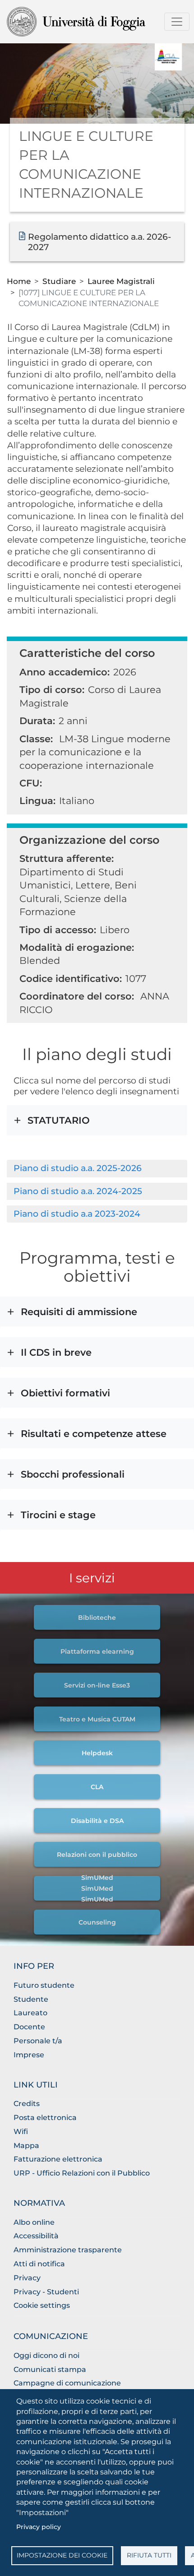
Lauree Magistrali (121, 281)
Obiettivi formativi (93, 1403)
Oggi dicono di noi (46, 2355)
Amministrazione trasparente (68, 2250)
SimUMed (97, 1878)
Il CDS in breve (93, 1362)
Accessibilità (36, 2236)
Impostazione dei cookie (62, 2555)
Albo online (34, 2222)
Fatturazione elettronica (58, 2159)
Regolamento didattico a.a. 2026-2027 (99, 242)
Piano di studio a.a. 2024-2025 (78, 1191)
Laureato (30, 2013)
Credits (27, 2104)
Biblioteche (97, 1618)
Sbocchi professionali (92, 1484)
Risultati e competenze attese (95, 1444)
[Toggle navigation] (177, 22)
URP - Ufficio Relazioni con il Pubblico (82, 2173)
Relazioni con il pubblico (97, 1855)
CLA (97, 1787)
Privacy (27, 2278)
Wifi (21, 2132)
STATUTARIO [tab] (59, 1120)
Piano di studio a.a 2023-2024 (77, 1214)
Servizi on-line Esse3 (97, 1685)
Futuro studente (44, 1985)
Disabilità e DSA (97, 1821)
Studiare (59, 281)
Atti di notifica (39, 2264)
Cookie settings (42, 2305)
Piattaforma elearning (97, 1651)
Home (19, 281)
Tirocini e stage (97, 1525)
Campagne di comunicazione (67, 2383)
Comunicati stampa (50, 2369)
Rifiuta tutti (149, 2555)
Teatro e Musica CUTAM (97, 1719)
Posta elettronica (45, 2118)
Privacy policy (39, 2527)
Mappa (26, 2146)
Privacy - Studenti (46, 2292)
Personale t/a (38, 2041)
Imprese (29, 2055)
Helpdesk (97, 1753)
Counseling (97, 1922)
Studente (31, 1999)
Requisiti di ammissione (93, 1322)
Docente (29, 2027)
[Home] (93, 22)
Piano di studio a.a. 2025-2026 (78, 1168)
